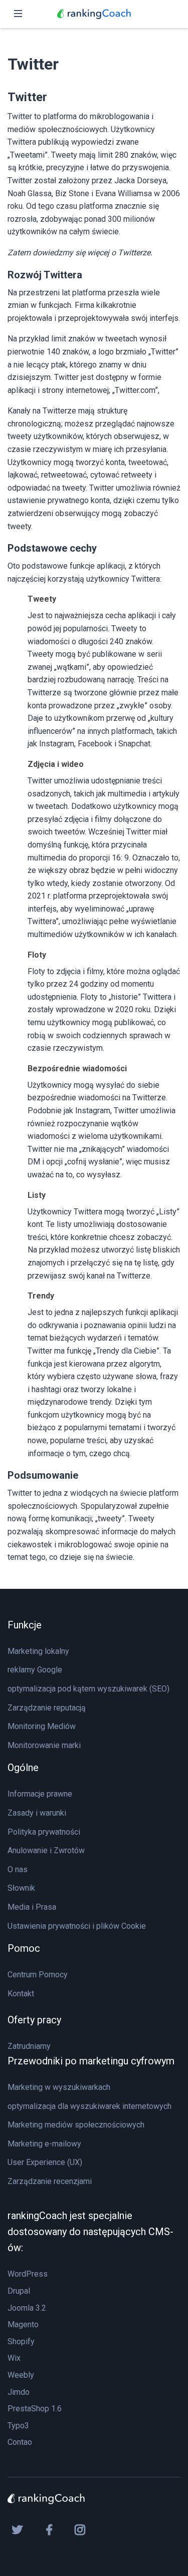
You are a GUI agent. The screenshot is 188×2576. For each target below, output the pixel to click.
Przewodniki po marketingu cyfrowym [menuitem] (91, 2061)
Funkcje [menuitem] (25, 1625)
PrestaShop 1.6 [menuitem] (35, 2409)
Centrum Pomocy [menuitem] (38, 1975)
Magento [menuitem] (23, 2324)
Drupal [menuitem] (19, 2291)
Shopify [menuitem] (21, 2341)
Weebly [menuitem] (21, 2375)
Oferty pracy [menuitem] (34, 2020)
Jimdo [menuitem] (19, 2392)
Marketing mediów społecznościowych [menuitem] (76, 2125)
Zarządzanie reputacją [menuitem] (47, 1708)
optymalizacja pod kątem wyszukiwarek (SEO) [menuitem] (88, 1689)
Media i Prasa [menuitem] (32, 1907)
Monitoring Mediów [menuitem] (42, 1726)
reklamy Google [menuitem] (35, 1670)
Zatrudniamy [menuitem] (29, 2046)
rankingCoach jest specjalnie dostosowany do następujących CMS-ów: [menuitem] (90, 2232)
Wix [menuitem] (14, 2358)
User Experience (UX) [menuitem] (45, 2162)
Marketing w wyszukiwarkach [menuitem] (59, 2087)
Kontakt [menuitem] (21, 1994)
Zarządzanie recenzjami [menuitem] (50, 2181)
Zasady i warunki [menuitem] (37, 1813)
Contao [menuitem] (20, 2442)
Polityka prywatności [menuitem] (44, 1832)
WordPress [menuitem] (28, 2274)
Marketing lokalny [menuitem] (38, 1651)
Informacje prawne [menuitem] (40, 1794)
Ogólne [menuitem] (23, 1768)
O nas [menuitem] (18, 1869)
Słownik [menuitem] (21, 1888)
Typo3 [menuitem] (18, 2426)
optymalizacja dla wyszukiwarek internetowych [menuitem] (89, 2106)
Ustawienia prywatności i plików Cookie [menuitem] (77, 1926)
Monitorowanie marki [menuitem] (44, 1745)
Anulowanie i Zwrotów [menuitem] (46, 1850)
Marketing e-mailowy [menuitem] (44, 2144)
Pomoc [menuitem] (24, 1948)
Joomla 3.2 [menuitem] (27, 2308)
